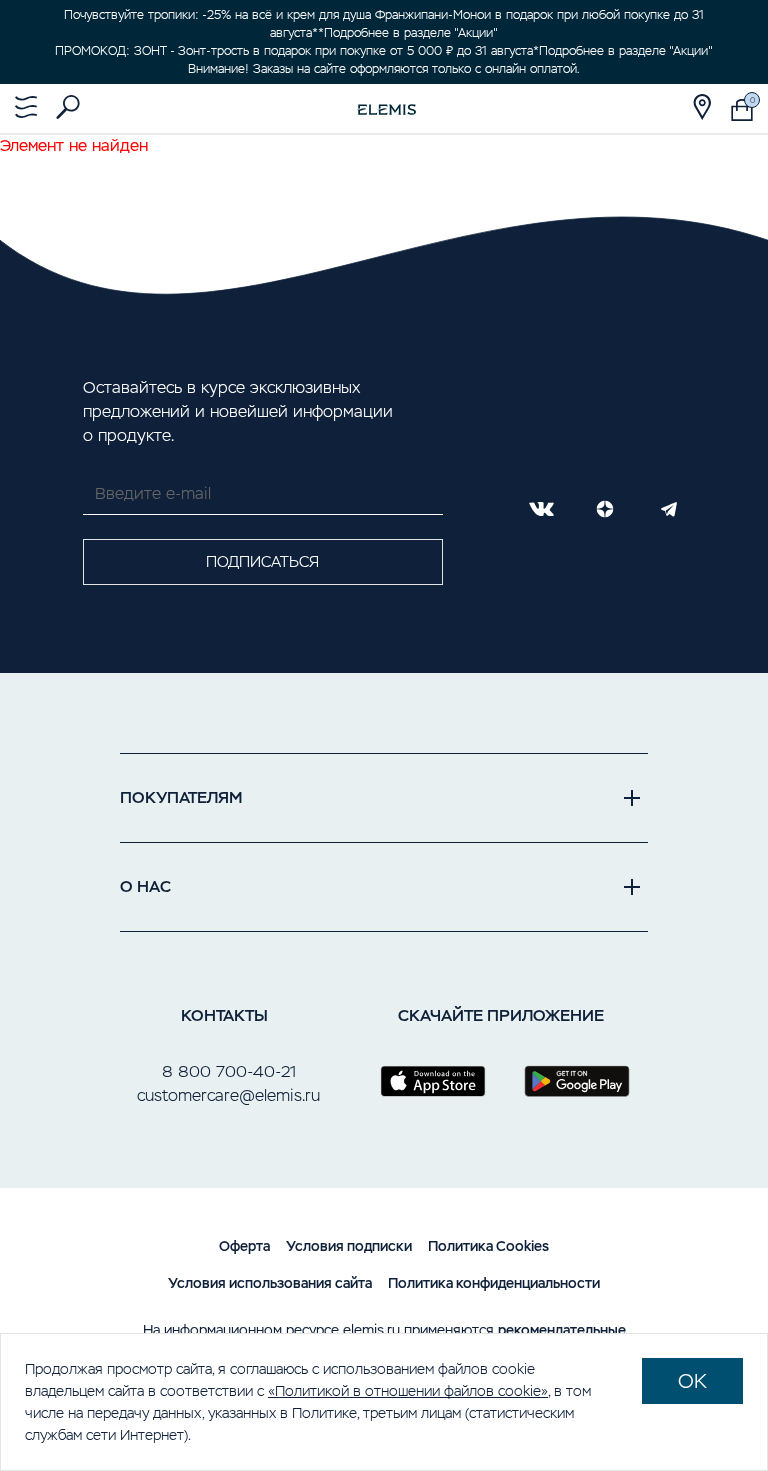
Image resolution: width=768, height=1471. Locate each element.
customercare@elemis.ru (228, 1095)
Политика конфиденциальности (494, 1283)
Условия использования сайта (270, 1283)
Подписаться (262, 561)
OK (692, 1381)
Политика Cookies (488, 1246)
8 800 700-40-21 (229, 1071)
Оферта (244, 1246)
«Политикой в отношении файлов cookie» (408, 1391)
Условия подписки (349, 1246)
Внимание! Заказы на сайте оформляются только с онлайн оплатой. (384, 69)
